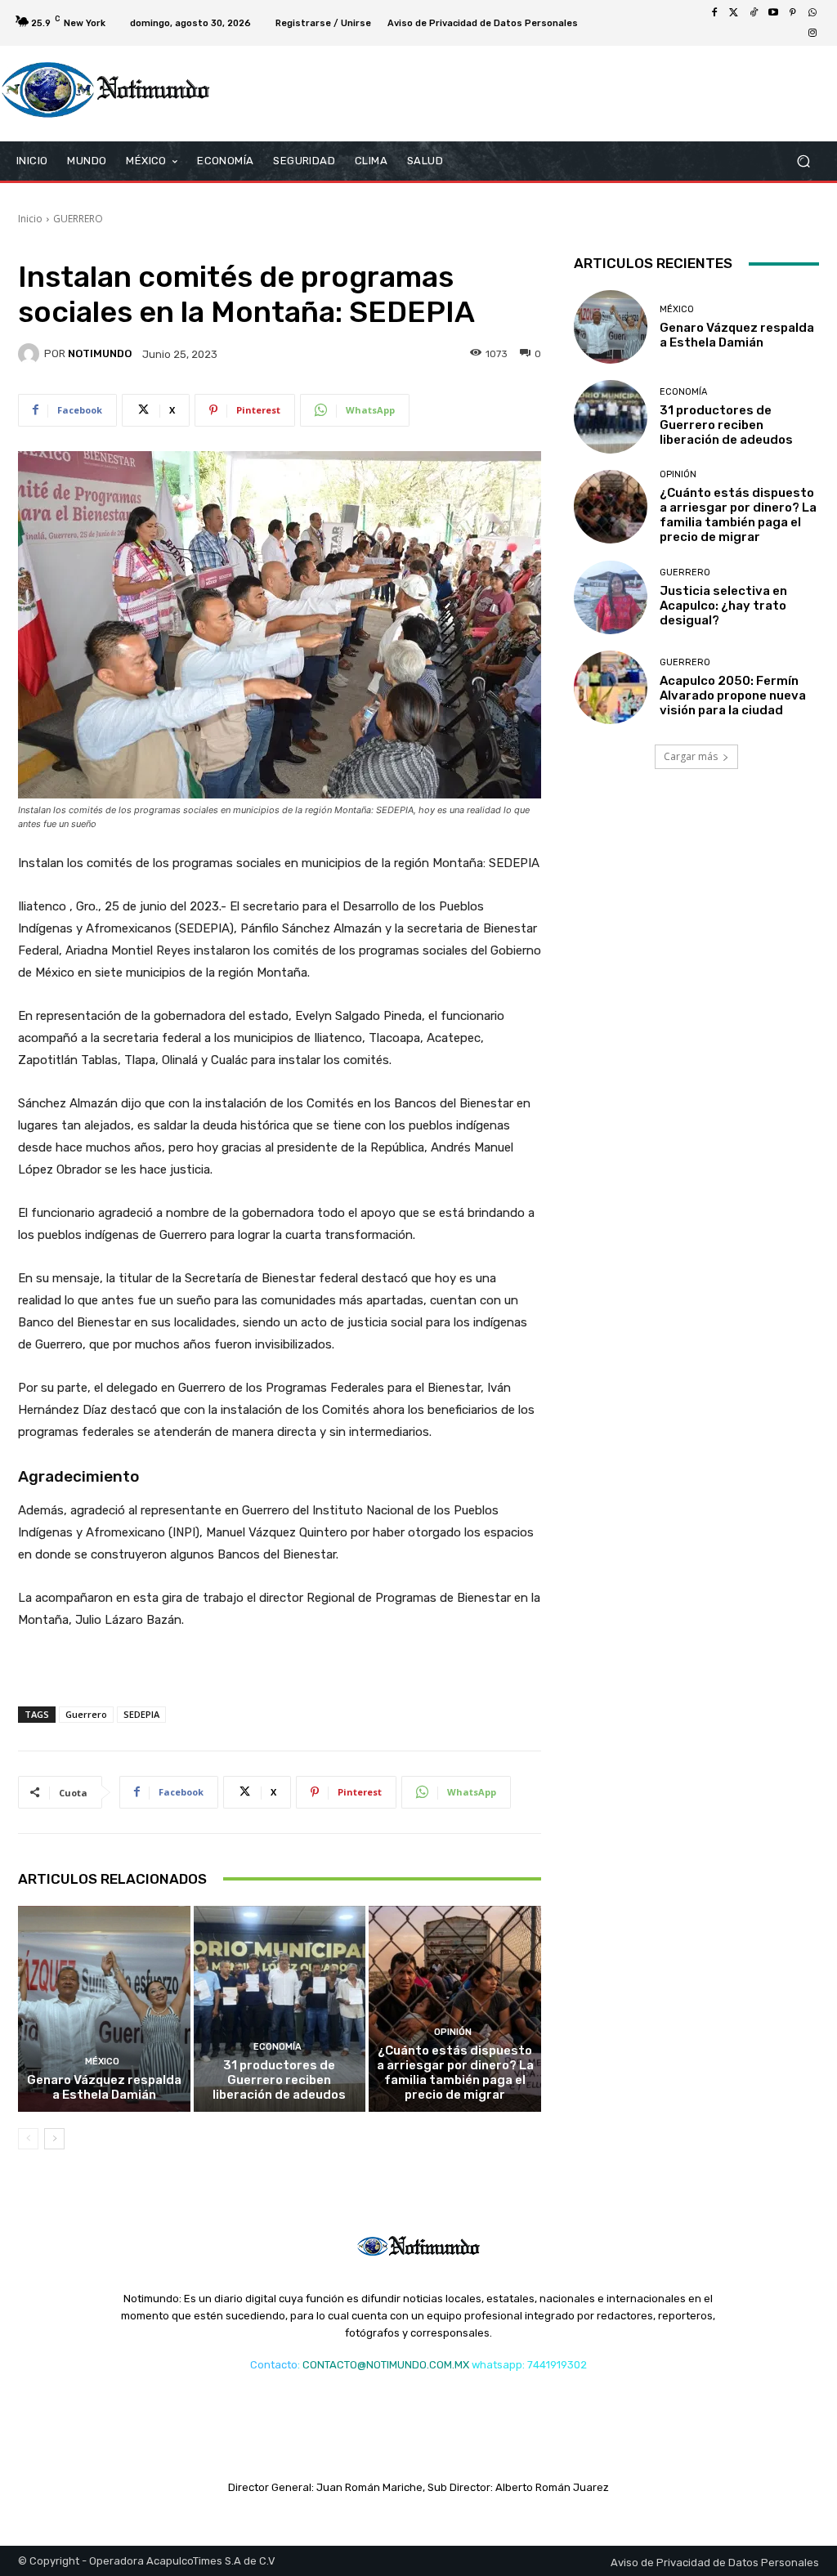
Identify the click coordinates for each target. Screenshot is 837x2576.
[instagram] (812, 33)
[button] (803, 161)
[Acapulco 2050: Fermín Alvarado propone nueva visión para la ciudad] (611, 687)
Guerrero (86, 1714)
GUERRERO (78, 219)
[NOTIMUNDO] (31, 354)
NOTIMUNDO (100, 353)
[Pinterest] (793, 13)
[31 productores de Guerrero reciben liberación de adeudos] (280, 2009)
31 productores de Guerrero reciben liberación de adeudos (279, 2080)
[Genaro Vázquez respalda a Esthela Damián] (104, 2009)
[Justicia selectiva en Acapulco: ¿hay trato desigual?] (611, 597)
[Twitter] (734, 13)
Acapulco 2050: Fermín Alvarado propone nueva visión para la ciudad (733, 695)
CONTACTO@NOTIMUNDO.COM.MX (386, 2365)
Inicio (30, 219)
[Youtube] (773, 13)
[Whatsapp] (812, 13)
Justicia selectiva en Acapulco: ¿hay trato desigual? (723, 606)
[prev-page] (28, 2139)
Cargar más (691, 756)
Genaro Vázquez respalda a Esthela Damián (104, 2087)
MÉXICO (102, 2062)
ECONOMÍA (278, 2047)
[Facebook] (714, 13)
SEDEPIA (141, 1714)
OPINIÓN (453, 2032)
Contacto (274, 2365)
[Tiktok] (754, 13)
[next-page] (54, 2139)
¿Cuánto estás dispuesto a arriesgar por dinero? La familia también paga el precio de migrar (455, 2073)
